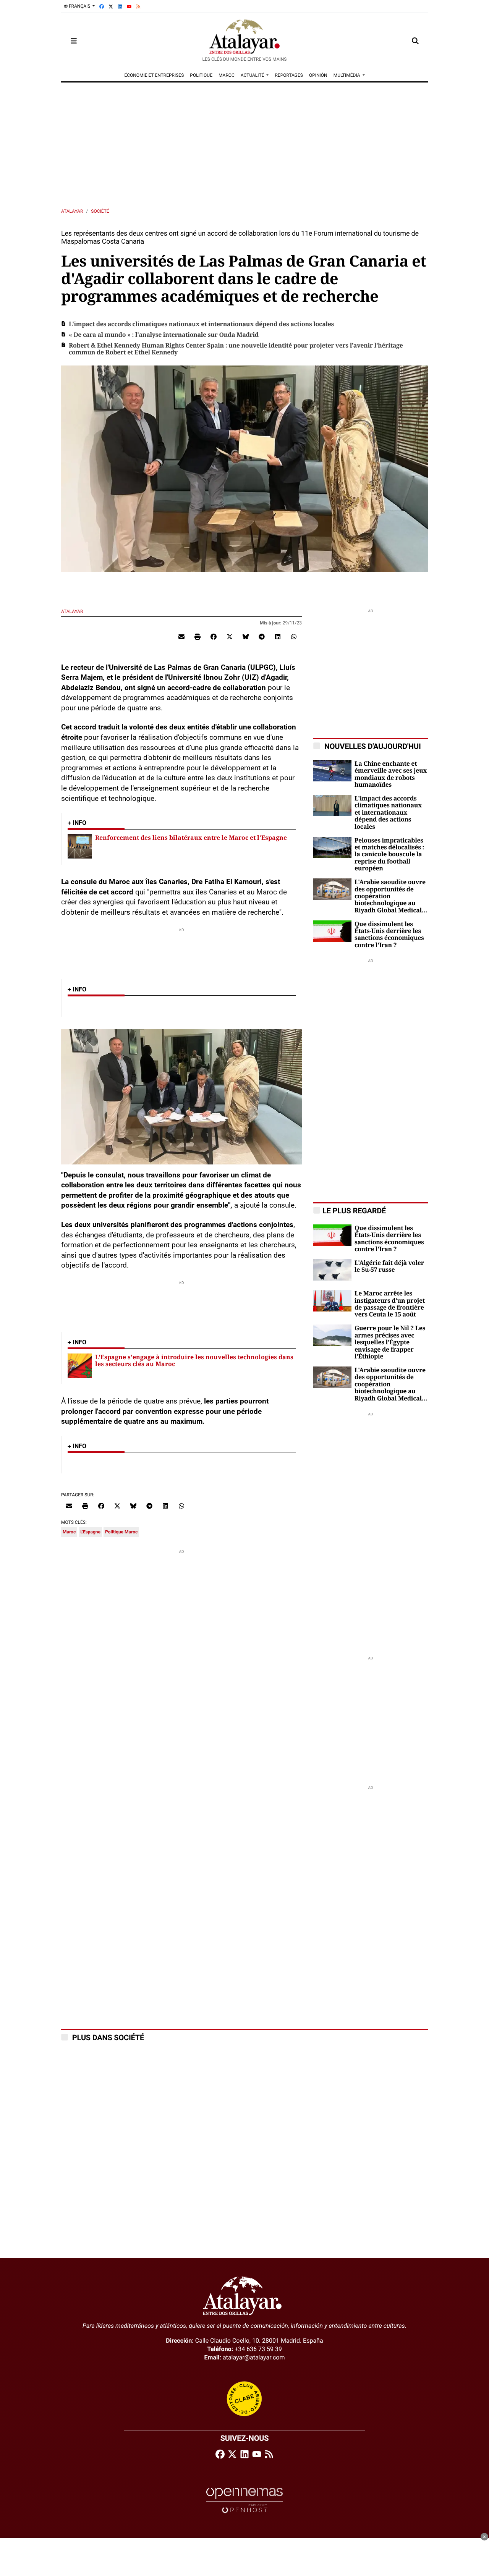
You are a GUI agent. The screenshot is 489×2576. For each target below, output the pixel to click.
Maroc (69, 1532)
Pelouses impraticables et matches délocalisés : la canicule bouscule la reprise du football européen (389, 855)
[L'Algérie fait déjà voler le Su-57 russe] (332, 1269)
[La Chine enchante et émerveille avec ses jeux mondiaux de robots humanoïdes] (332, 770)
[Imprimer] (198, 637)
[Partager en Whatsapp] (294, 637)
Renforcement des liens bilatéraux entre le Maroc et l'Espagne (191, 838)
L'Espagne (90, 1532)
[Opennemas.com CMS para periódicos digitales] (244, 2500)
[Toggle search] (415, 41)
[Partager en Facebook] (214, 637)
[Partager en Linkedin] (278, 637)
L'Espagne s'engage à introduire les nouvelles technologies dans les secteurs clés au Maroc (194, 1360)
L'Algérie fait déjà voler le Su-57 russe (389, 1266)
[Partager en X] (230, 637)
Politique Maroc (121, 1532)
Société (100, 211)
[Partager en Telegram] (262, 637)
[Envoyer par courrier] (181, 637)
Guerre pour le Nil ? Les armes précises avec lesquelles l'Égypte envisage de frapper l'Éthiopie (390, 1342)
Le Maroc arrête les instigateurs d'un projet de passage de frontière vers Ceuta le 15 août (390, 1304)
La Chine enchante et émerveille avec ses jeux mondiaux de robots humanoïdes (391, 774)
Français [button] (79, 6)
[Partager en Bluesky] (246, 637)
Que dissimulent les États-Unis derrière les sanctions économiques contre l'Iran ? (389, 935)
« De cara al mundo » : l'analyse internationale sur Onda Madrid (164, 335)
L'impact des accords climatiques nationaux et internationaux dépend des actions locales (201, 324)
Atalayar (72, 211)
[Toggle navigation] (74, 41)
